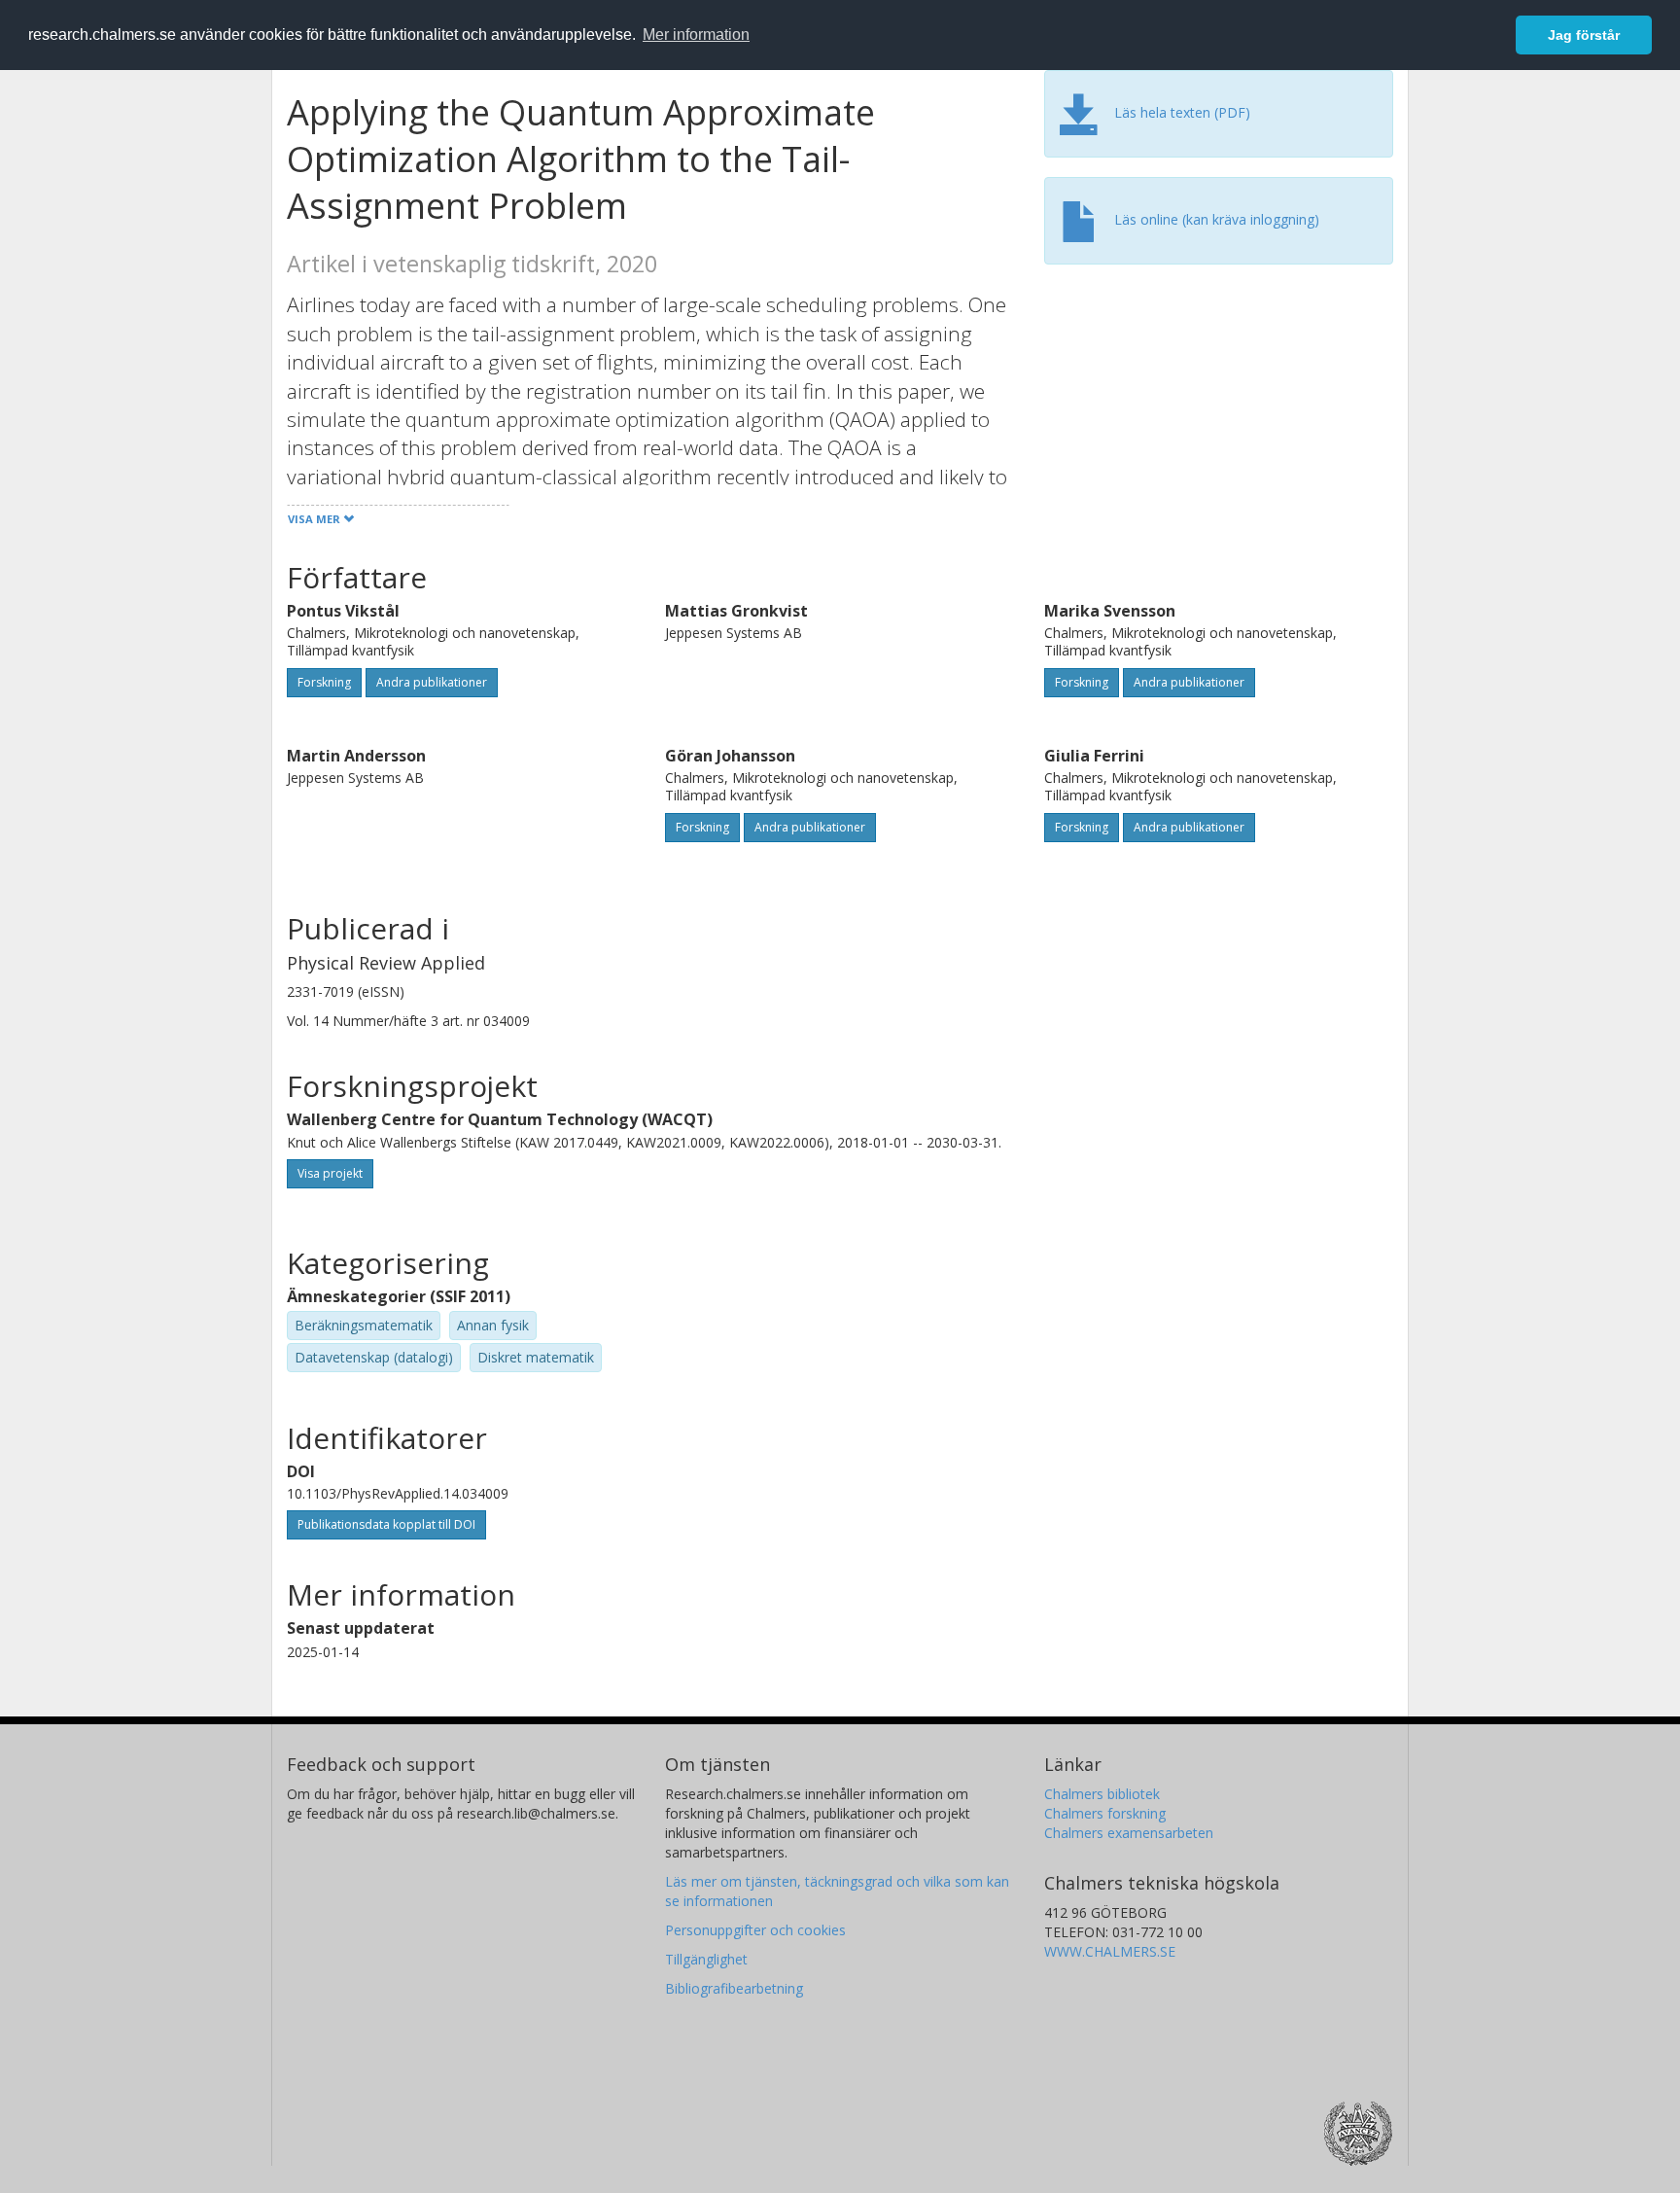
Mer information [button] (696, 35)
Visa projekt (330, 1173)
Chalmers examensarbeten (1129, 1833)
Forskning (324, 682)
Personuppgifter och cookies (755, 1930)
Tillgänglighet (706, 1959)
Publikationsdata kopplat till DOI (386, 1524)
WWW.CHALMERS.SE (1110, 1951)
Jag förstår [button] (1584, 35)
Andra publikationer (432, 682)
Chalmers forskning (1105, 1813)
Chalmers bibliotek (1102, 1794)
